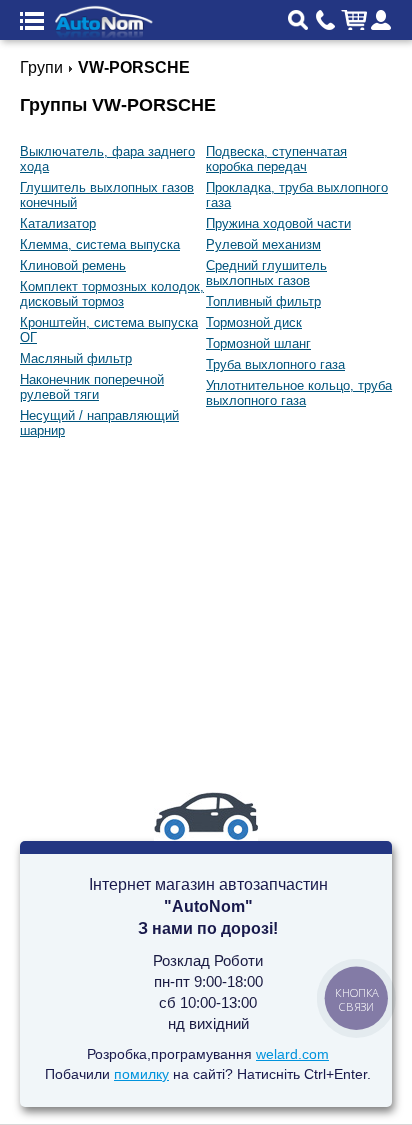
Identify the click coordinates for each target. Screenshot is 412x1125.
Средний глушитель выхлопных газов (266, 273)
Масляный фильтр (76, 358)
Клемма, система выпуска (100, 244)
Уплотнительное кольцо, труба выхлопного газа (299, 393)
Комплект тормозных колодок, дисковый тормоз (112, 294)
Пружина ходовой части (278, 223)
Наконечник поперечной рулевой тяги (92, 387)
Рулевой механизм (263, 244)
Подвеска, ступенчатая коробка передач (276, 159)
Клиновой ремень (73, 265)
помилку (141, 1074)
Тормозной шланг (258, 343)
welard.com (292, 1054)
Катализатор (58, 223)
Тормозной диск (254, 322)
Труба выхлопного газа (275, 364)
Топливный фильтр (263, 301)
